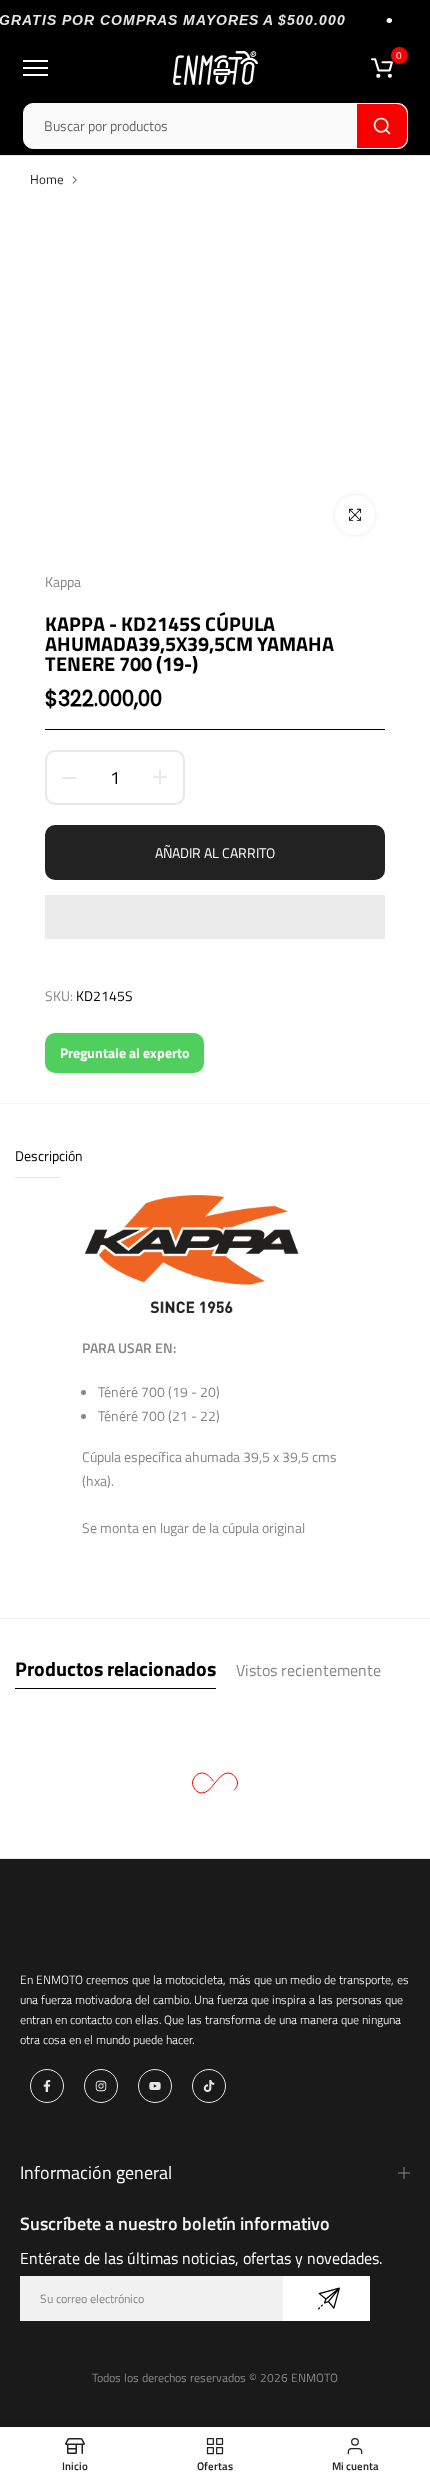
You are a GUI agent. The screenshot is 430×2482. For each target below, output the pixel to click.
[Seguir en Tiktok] (209, 2086)
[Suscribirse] (326, 2298)
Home (47, 179)
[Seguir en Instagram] (101, 2086)
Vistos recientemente (308, 1670)
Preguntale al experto (124, 1052)
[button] (215, 917)
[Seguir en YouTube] (155, 2086)
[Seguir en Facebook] (47, 2086)
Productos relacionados (115, 1668)
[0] (382, 68)
